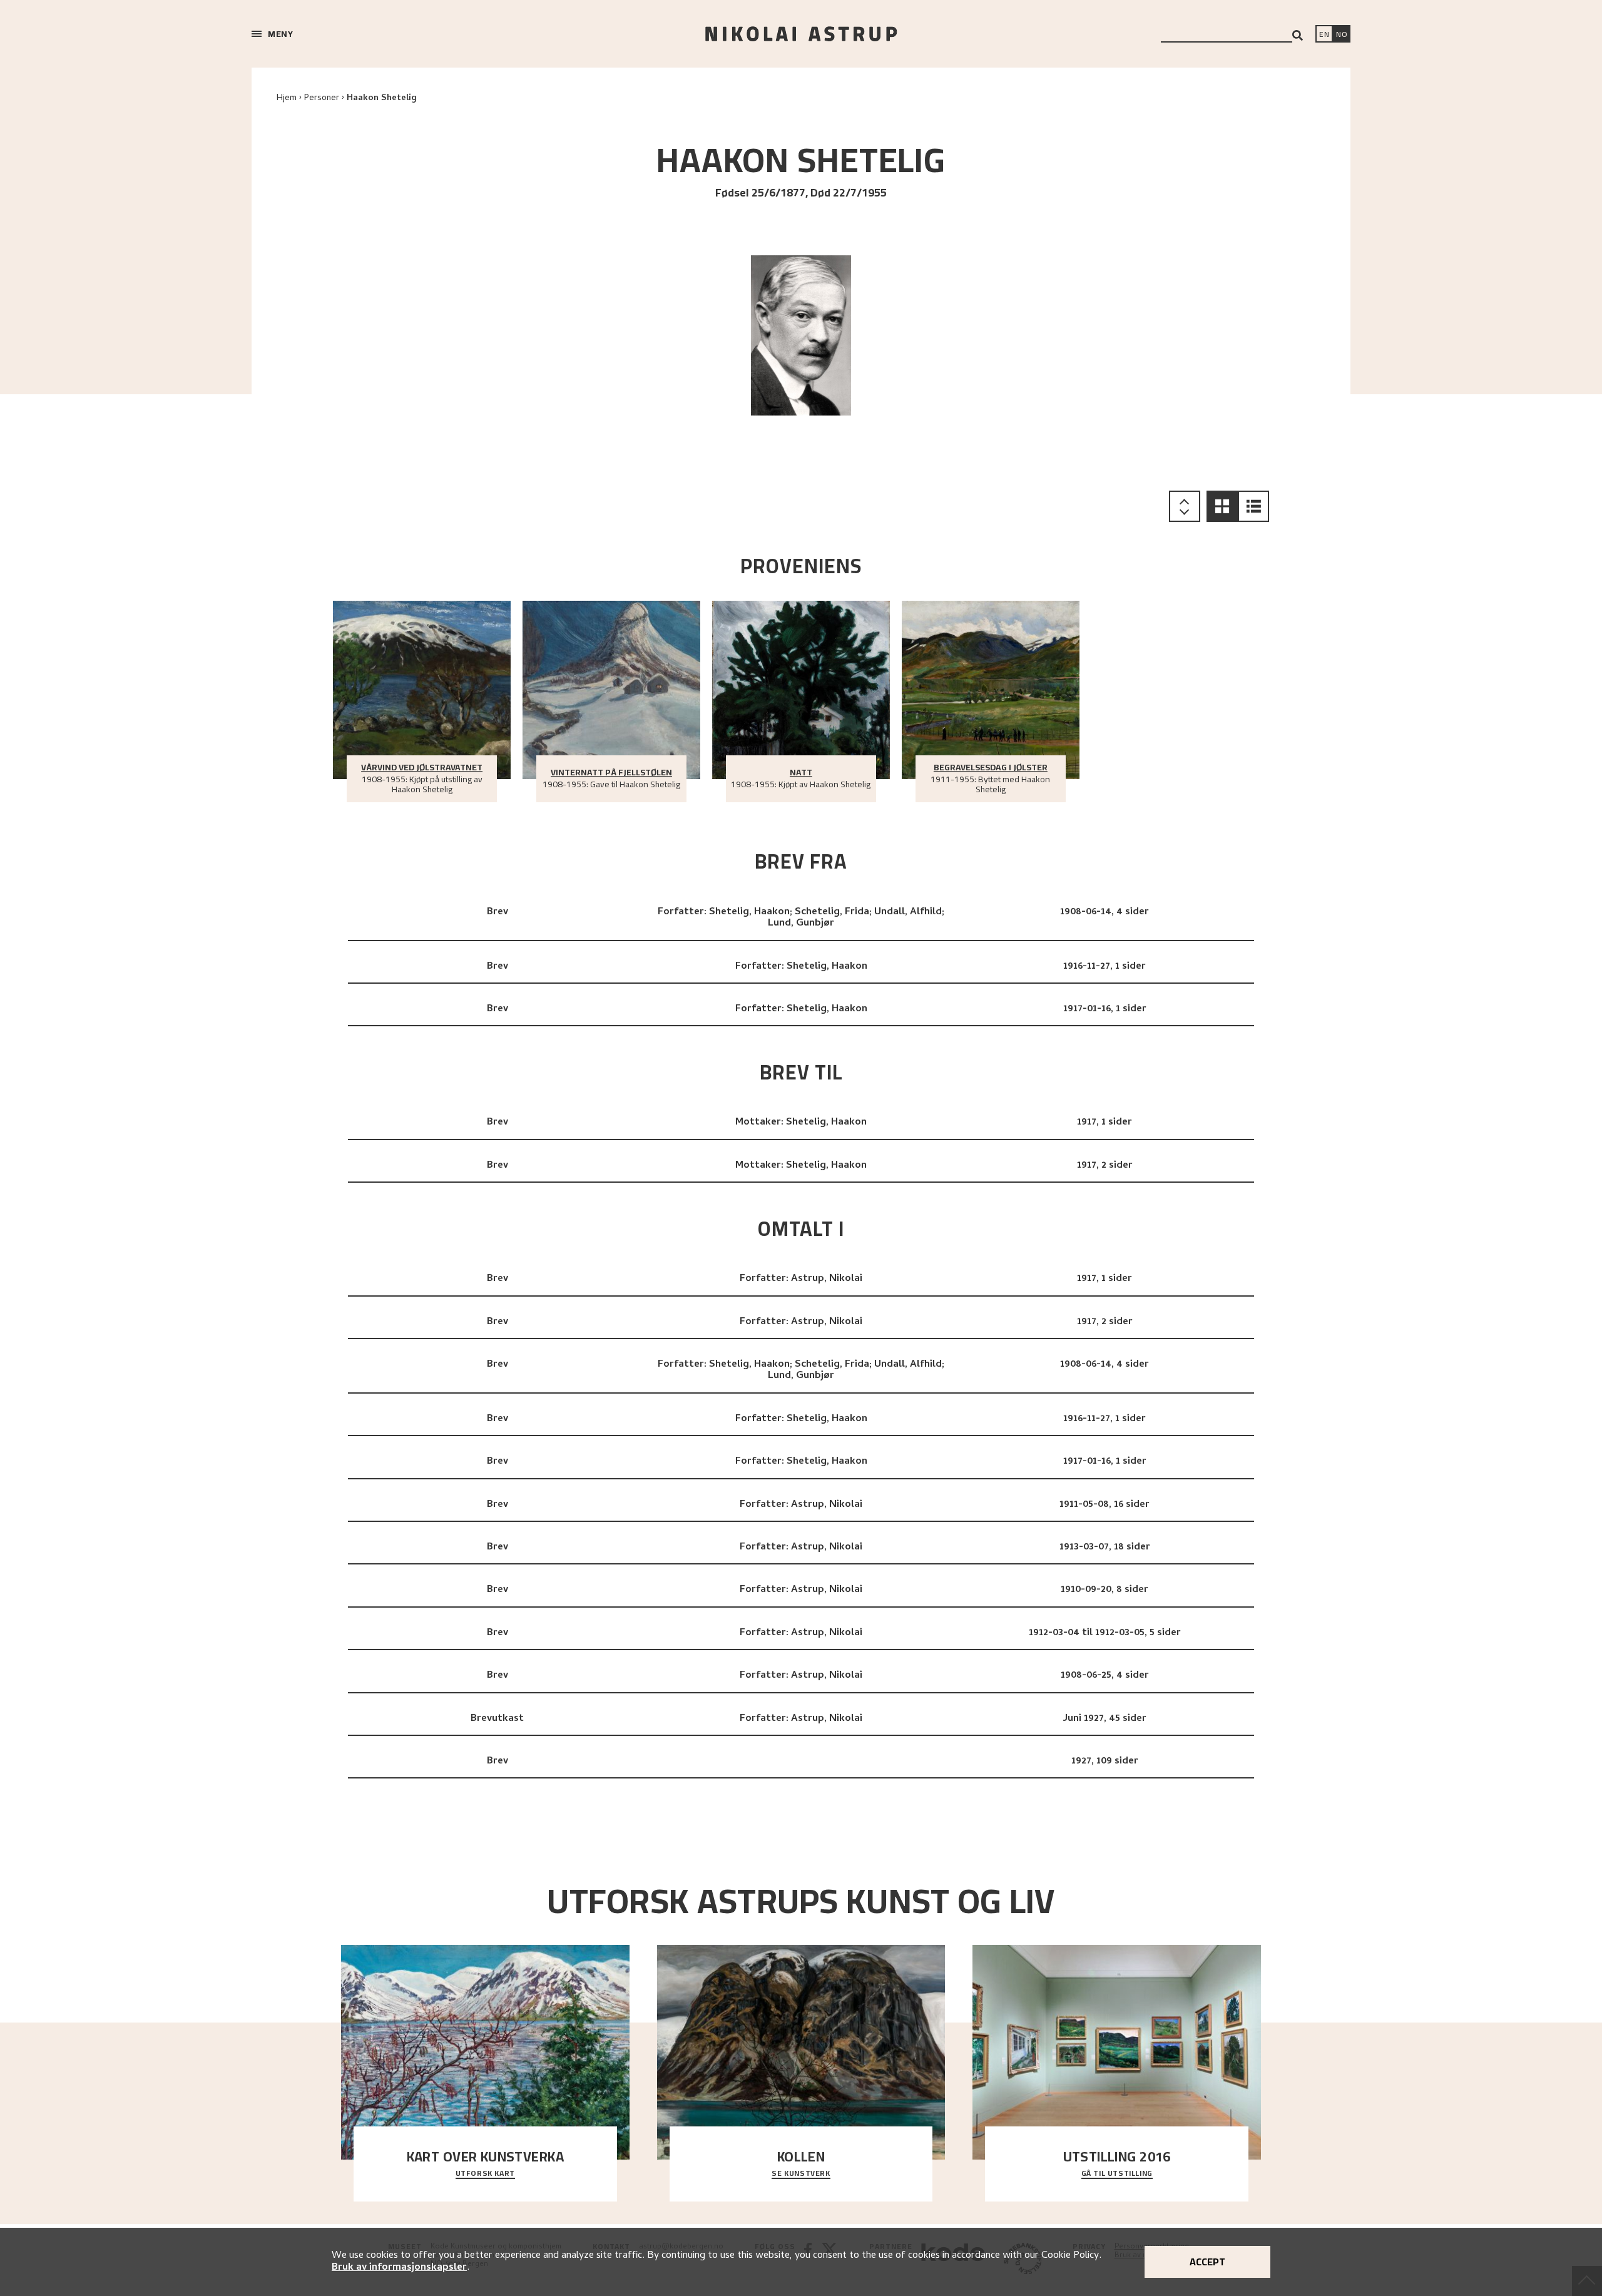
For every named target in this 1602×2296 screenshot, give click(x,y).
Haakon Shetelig (382, 99)
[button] (1222, 506)
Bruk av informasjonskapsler (399, 2268)
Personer (322, 99)
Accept (1207, 2262)
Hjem (287, 99)
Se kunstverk (801, 2174)
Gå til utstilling (1117, 2174)
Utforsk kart (485, 2174)
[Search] (1298, 35)
